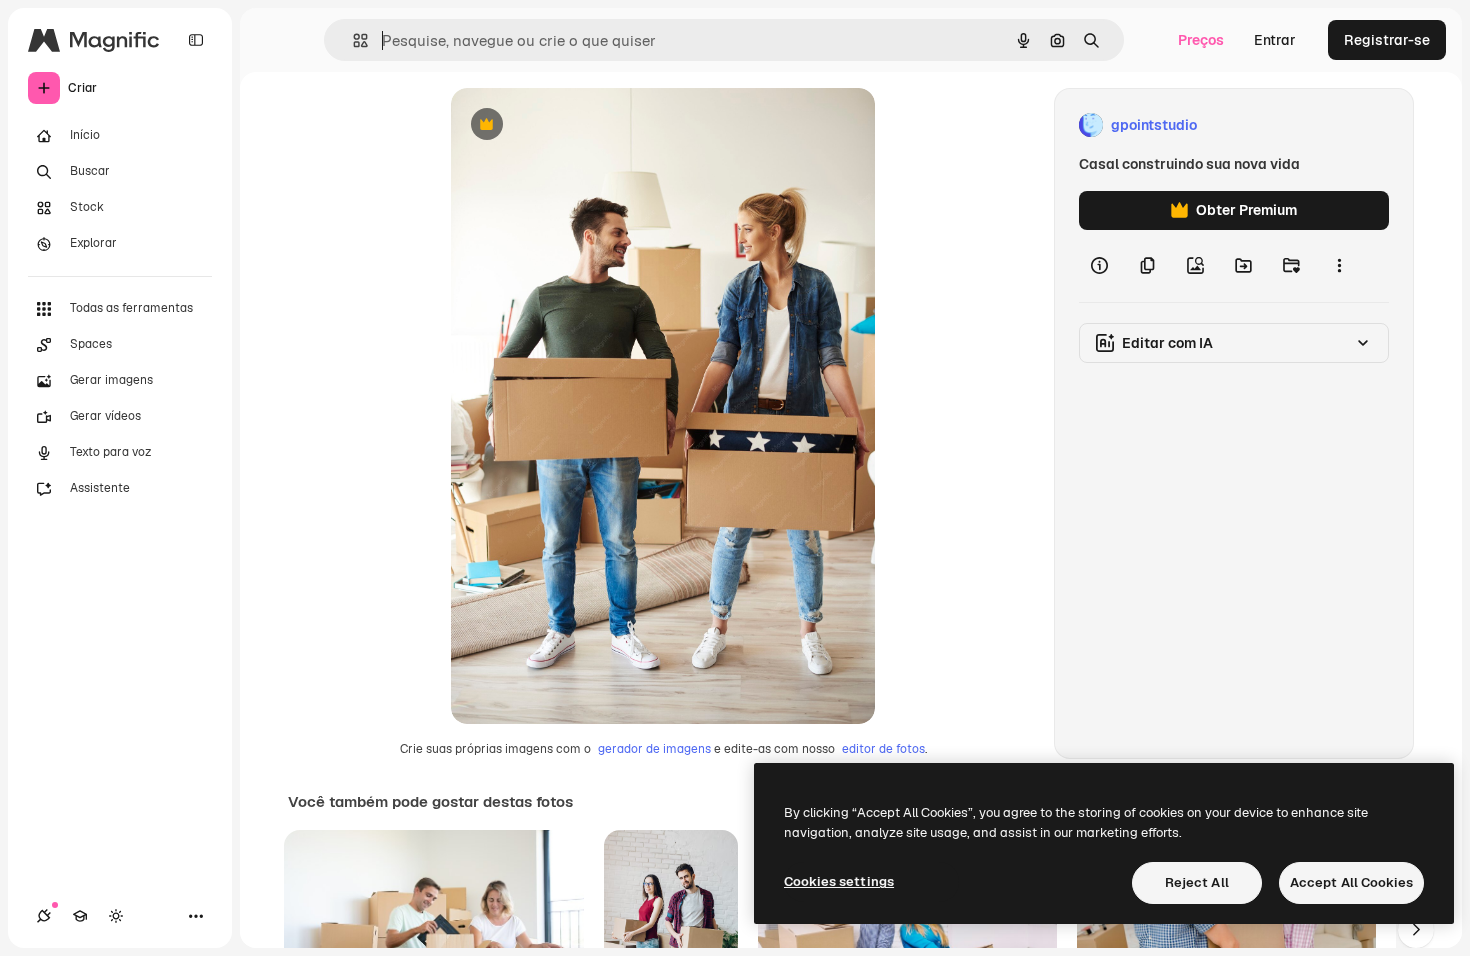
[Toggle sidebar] (196, 40)
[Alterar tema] (116, 916)
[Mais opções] (1339, 266)
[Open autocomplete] (352, 40)
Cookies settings (839, 881)
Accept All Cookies (1351, 882)
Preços (1201, 40)
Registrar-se (1387, 40)
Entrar (1275, 40)
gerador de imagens (654, 749)
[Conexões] (44, 916)
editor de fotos (883, 749)
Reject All (1197, 882)
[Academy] (80, 916)
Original (579, 125)
